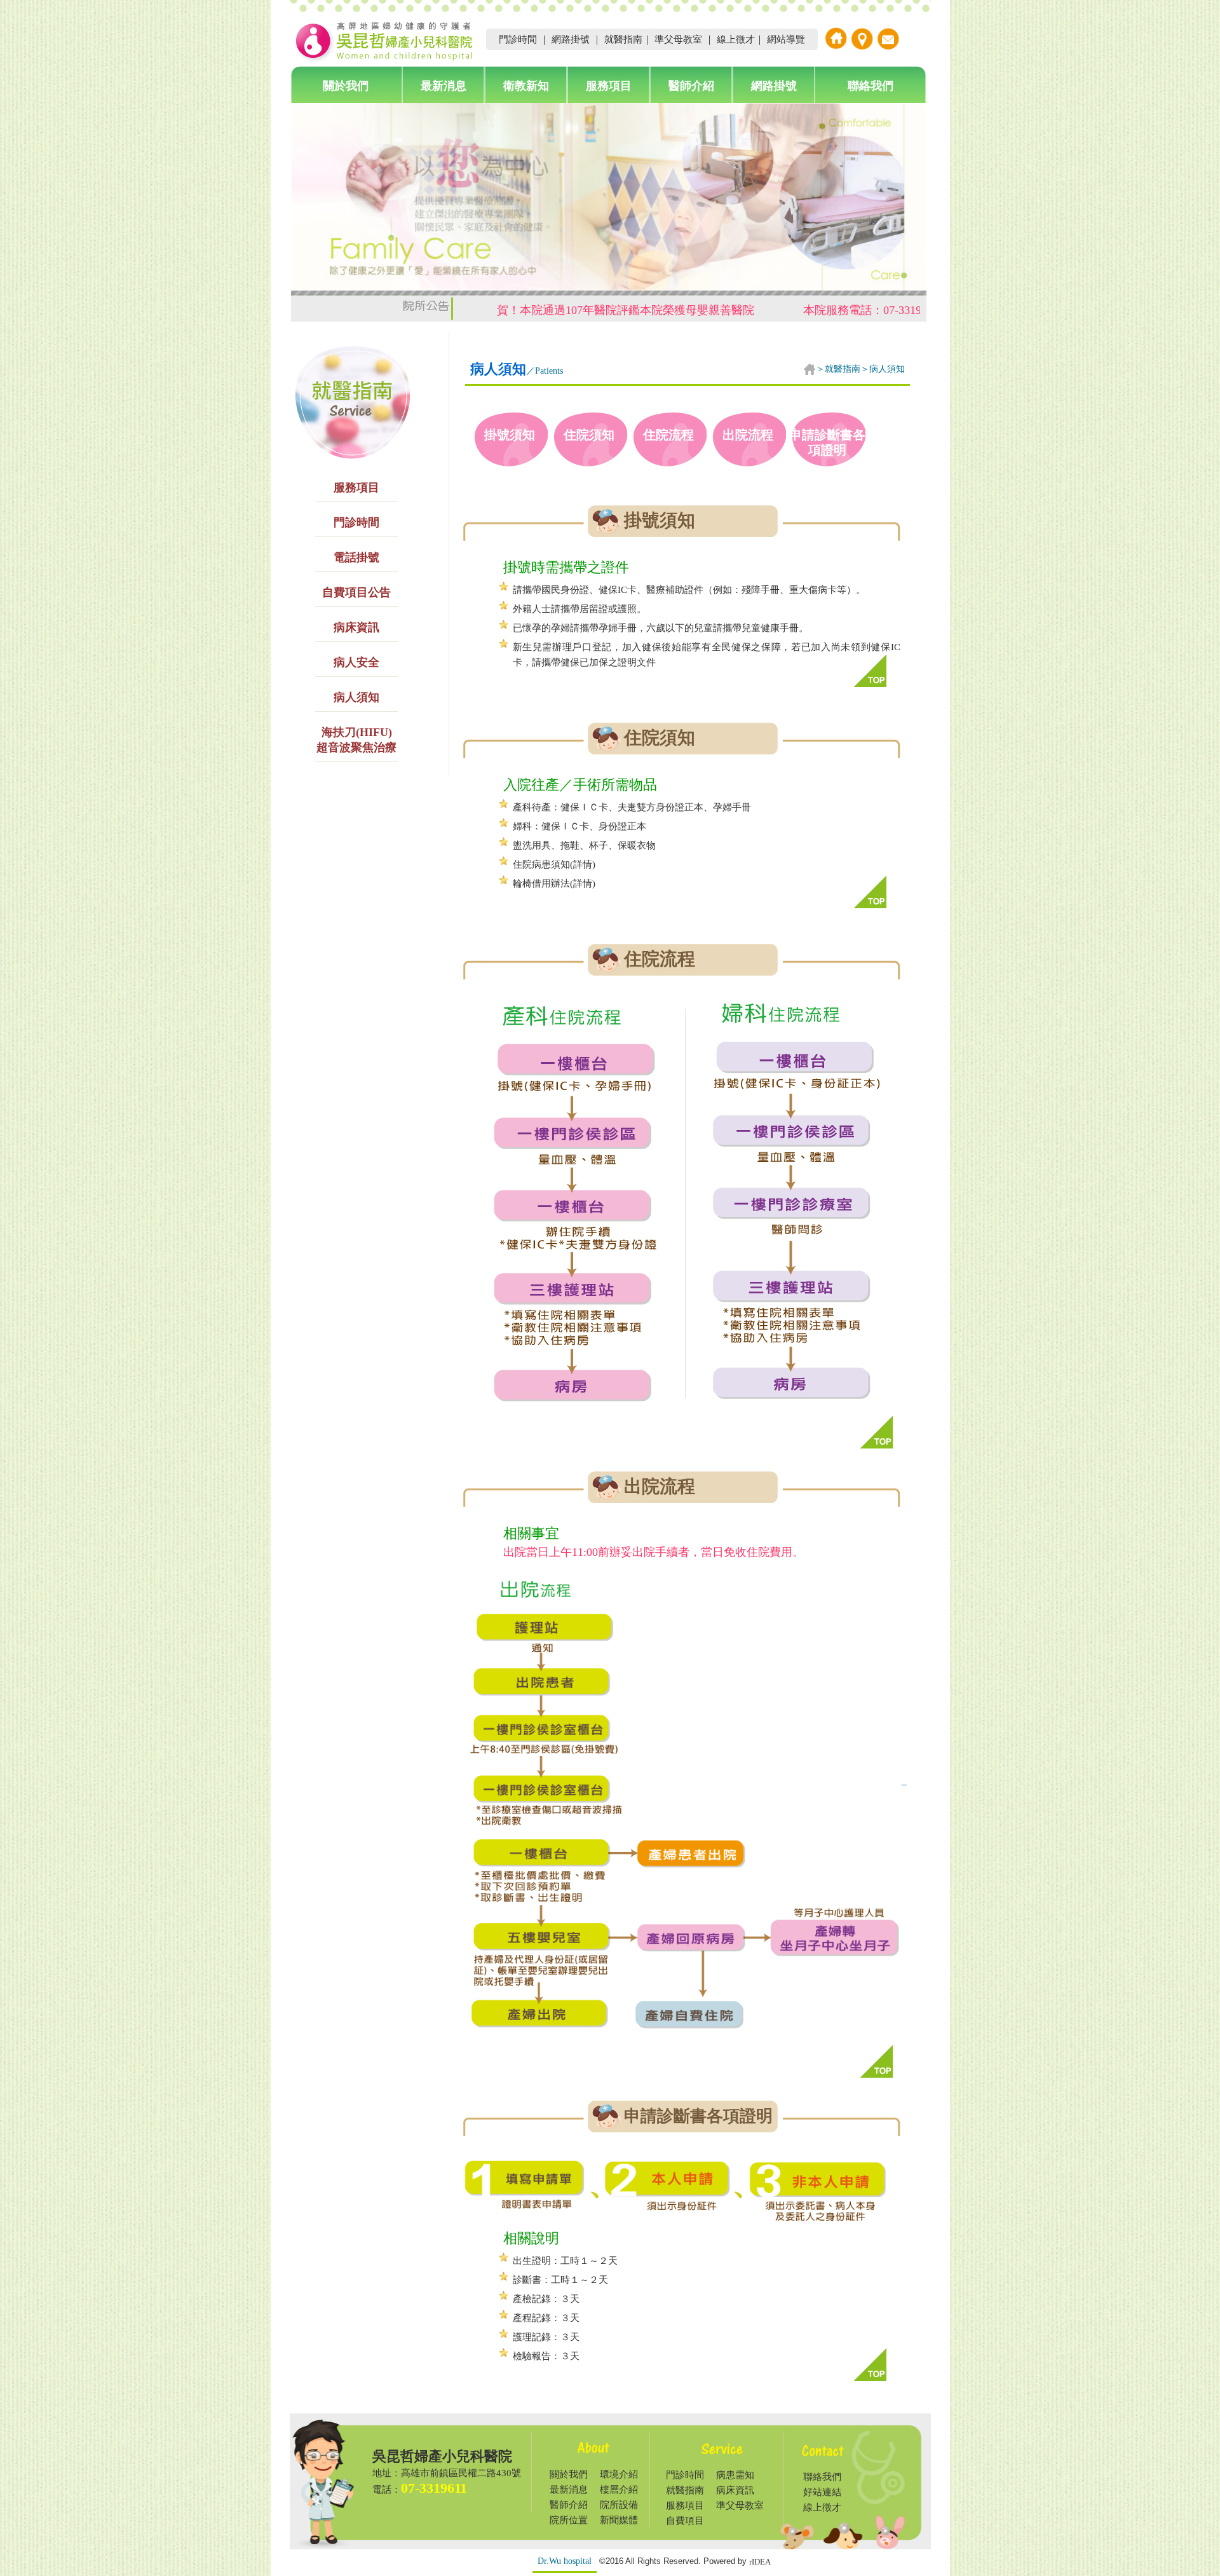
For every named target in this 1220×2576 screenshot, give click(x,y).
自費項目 (685, 2521)
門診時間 (518, 39)
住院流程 (668, 435)
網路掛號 (571, 39)
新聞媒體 (619, 2520)
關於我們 (346, 86)
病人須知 (356, 697)
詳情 (583, 864)
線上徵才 (736, 39)
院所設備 (619, 2505)
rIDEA (760, 2562)
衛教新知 (526, 86)
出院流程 (748, 435)
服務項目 (609, 86)
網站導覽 (786, 39)
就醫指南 (623, 39)
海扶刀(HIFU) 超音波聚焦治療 (356, 740)
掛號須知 (510, 435)
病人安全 (356, 662)
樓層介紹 (619, 2490)
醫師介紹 (691, 86)
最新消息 (444, 86)
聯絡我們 (871, 86)
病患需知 (735, 2475)
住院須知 (589, 435)
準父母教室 (678, 39)
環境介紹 (619, 2474)
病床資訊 (356, 627)
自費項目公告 (356, 592)
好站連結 (822, 2492)
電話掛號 (356, 557)
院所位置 (569, 2520)
